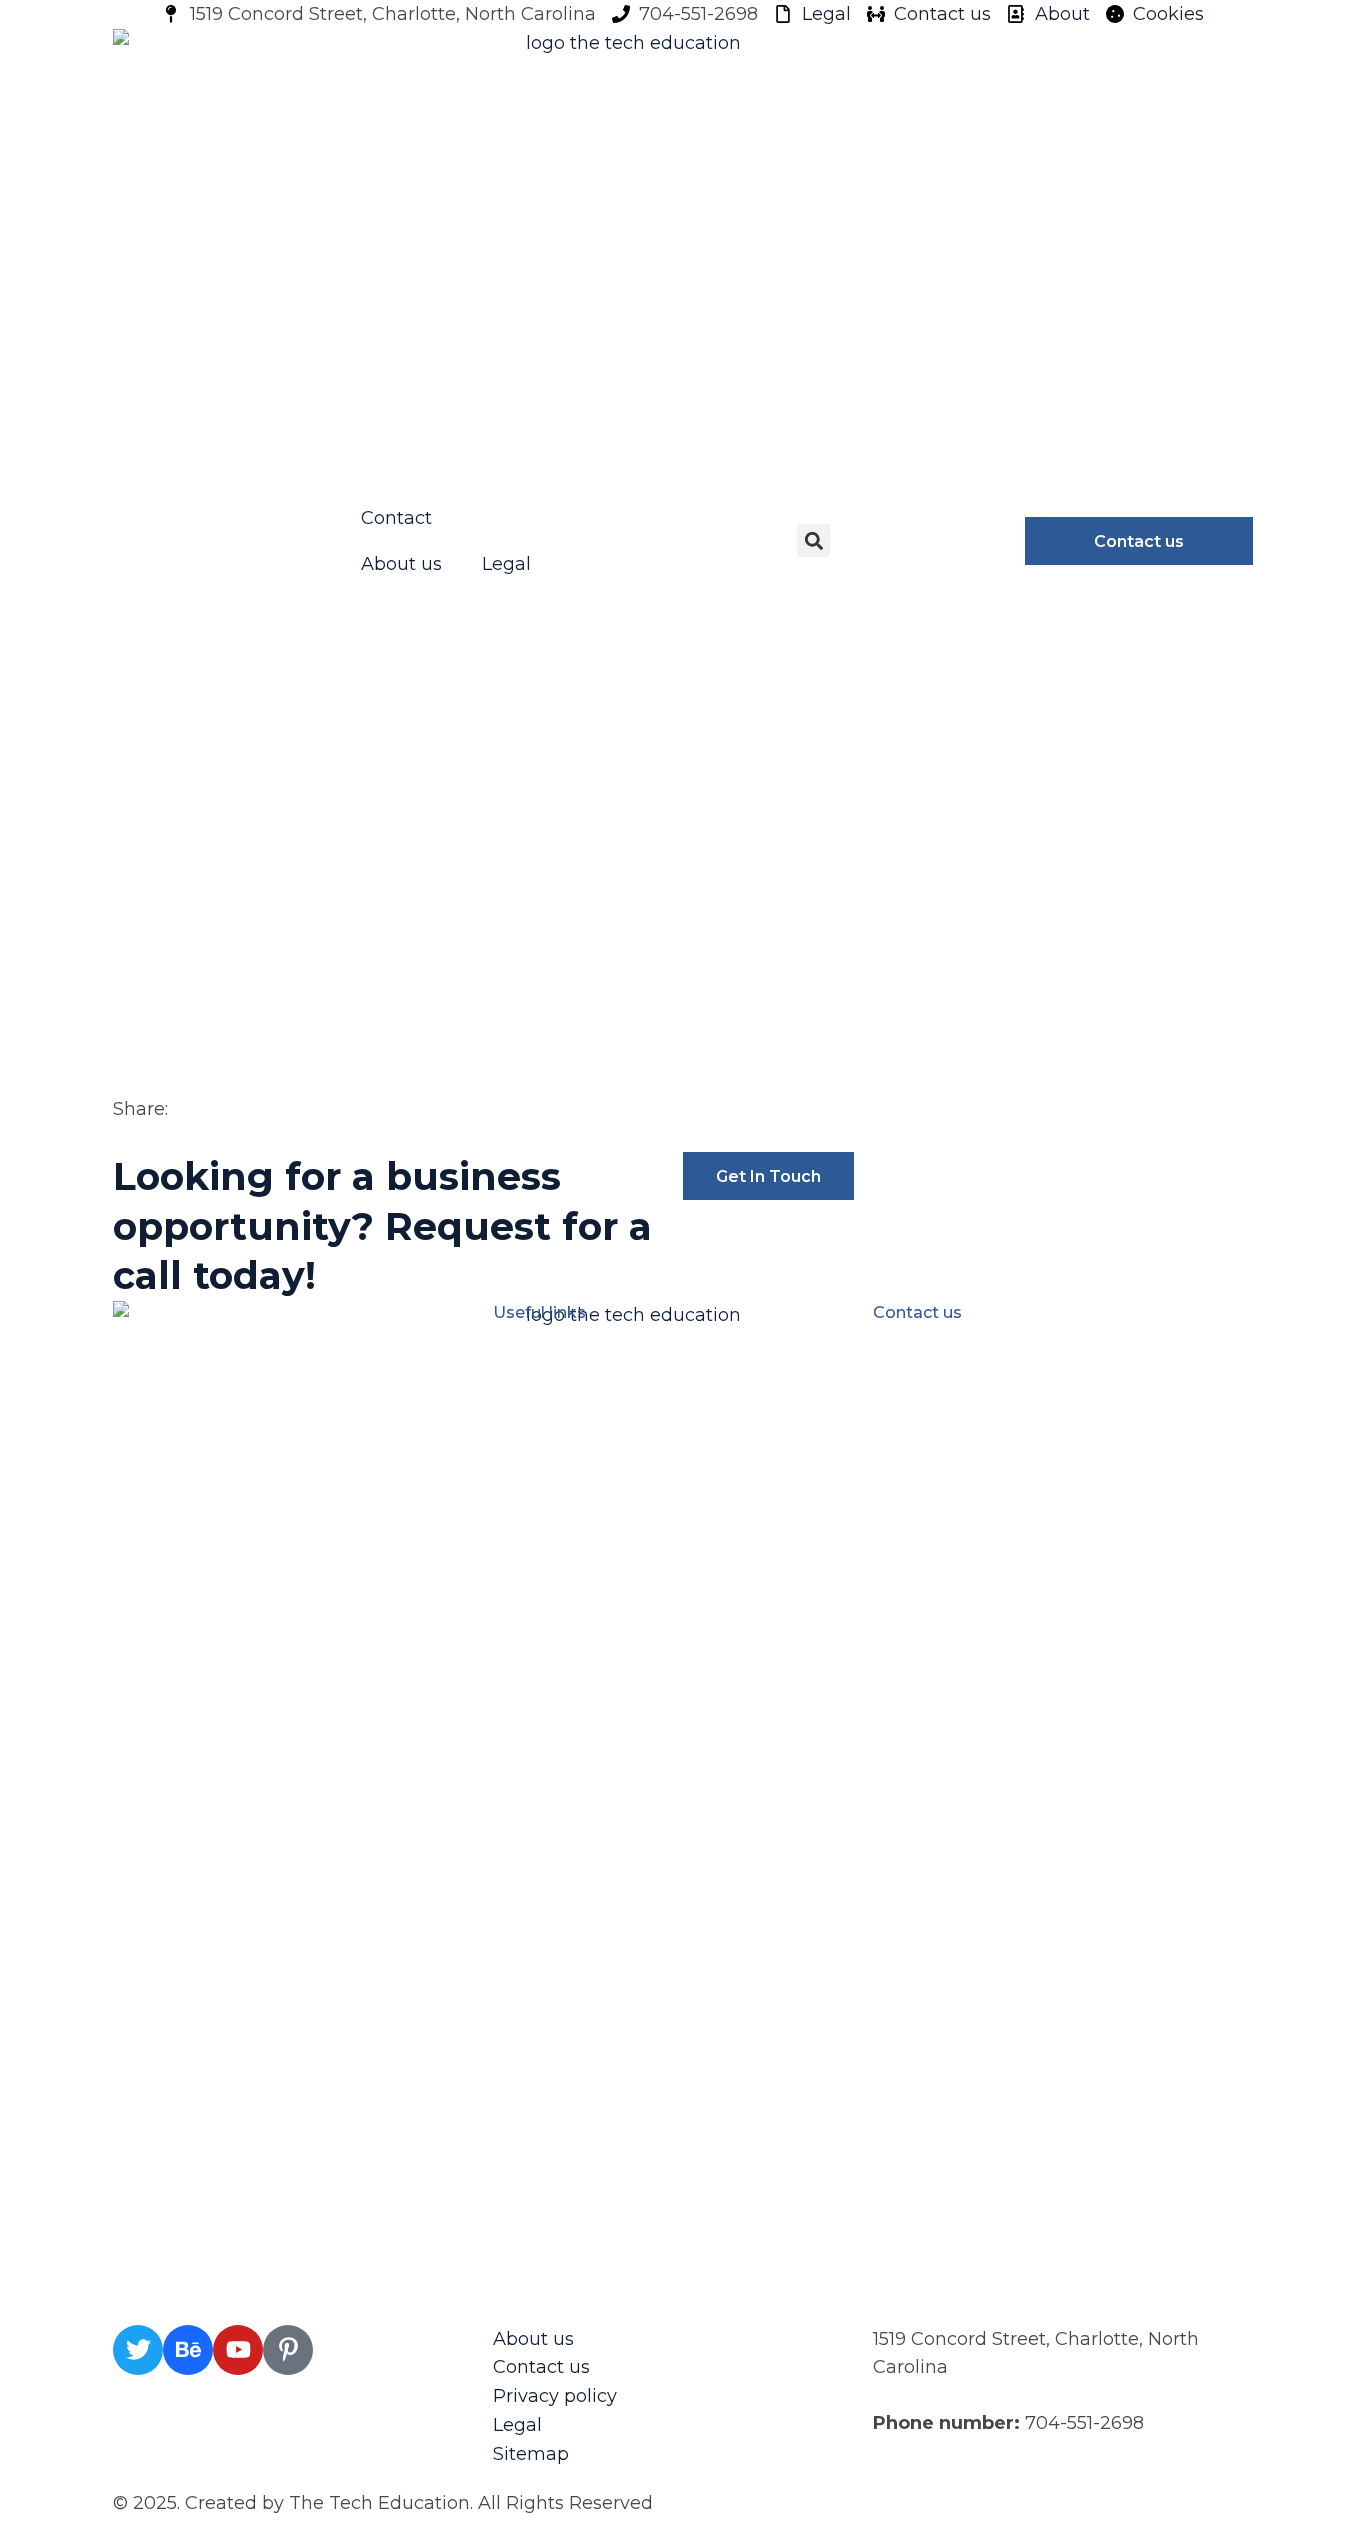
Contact (396, 518)
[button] (813, 540)
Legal (506, 564)
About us (401, 564)
